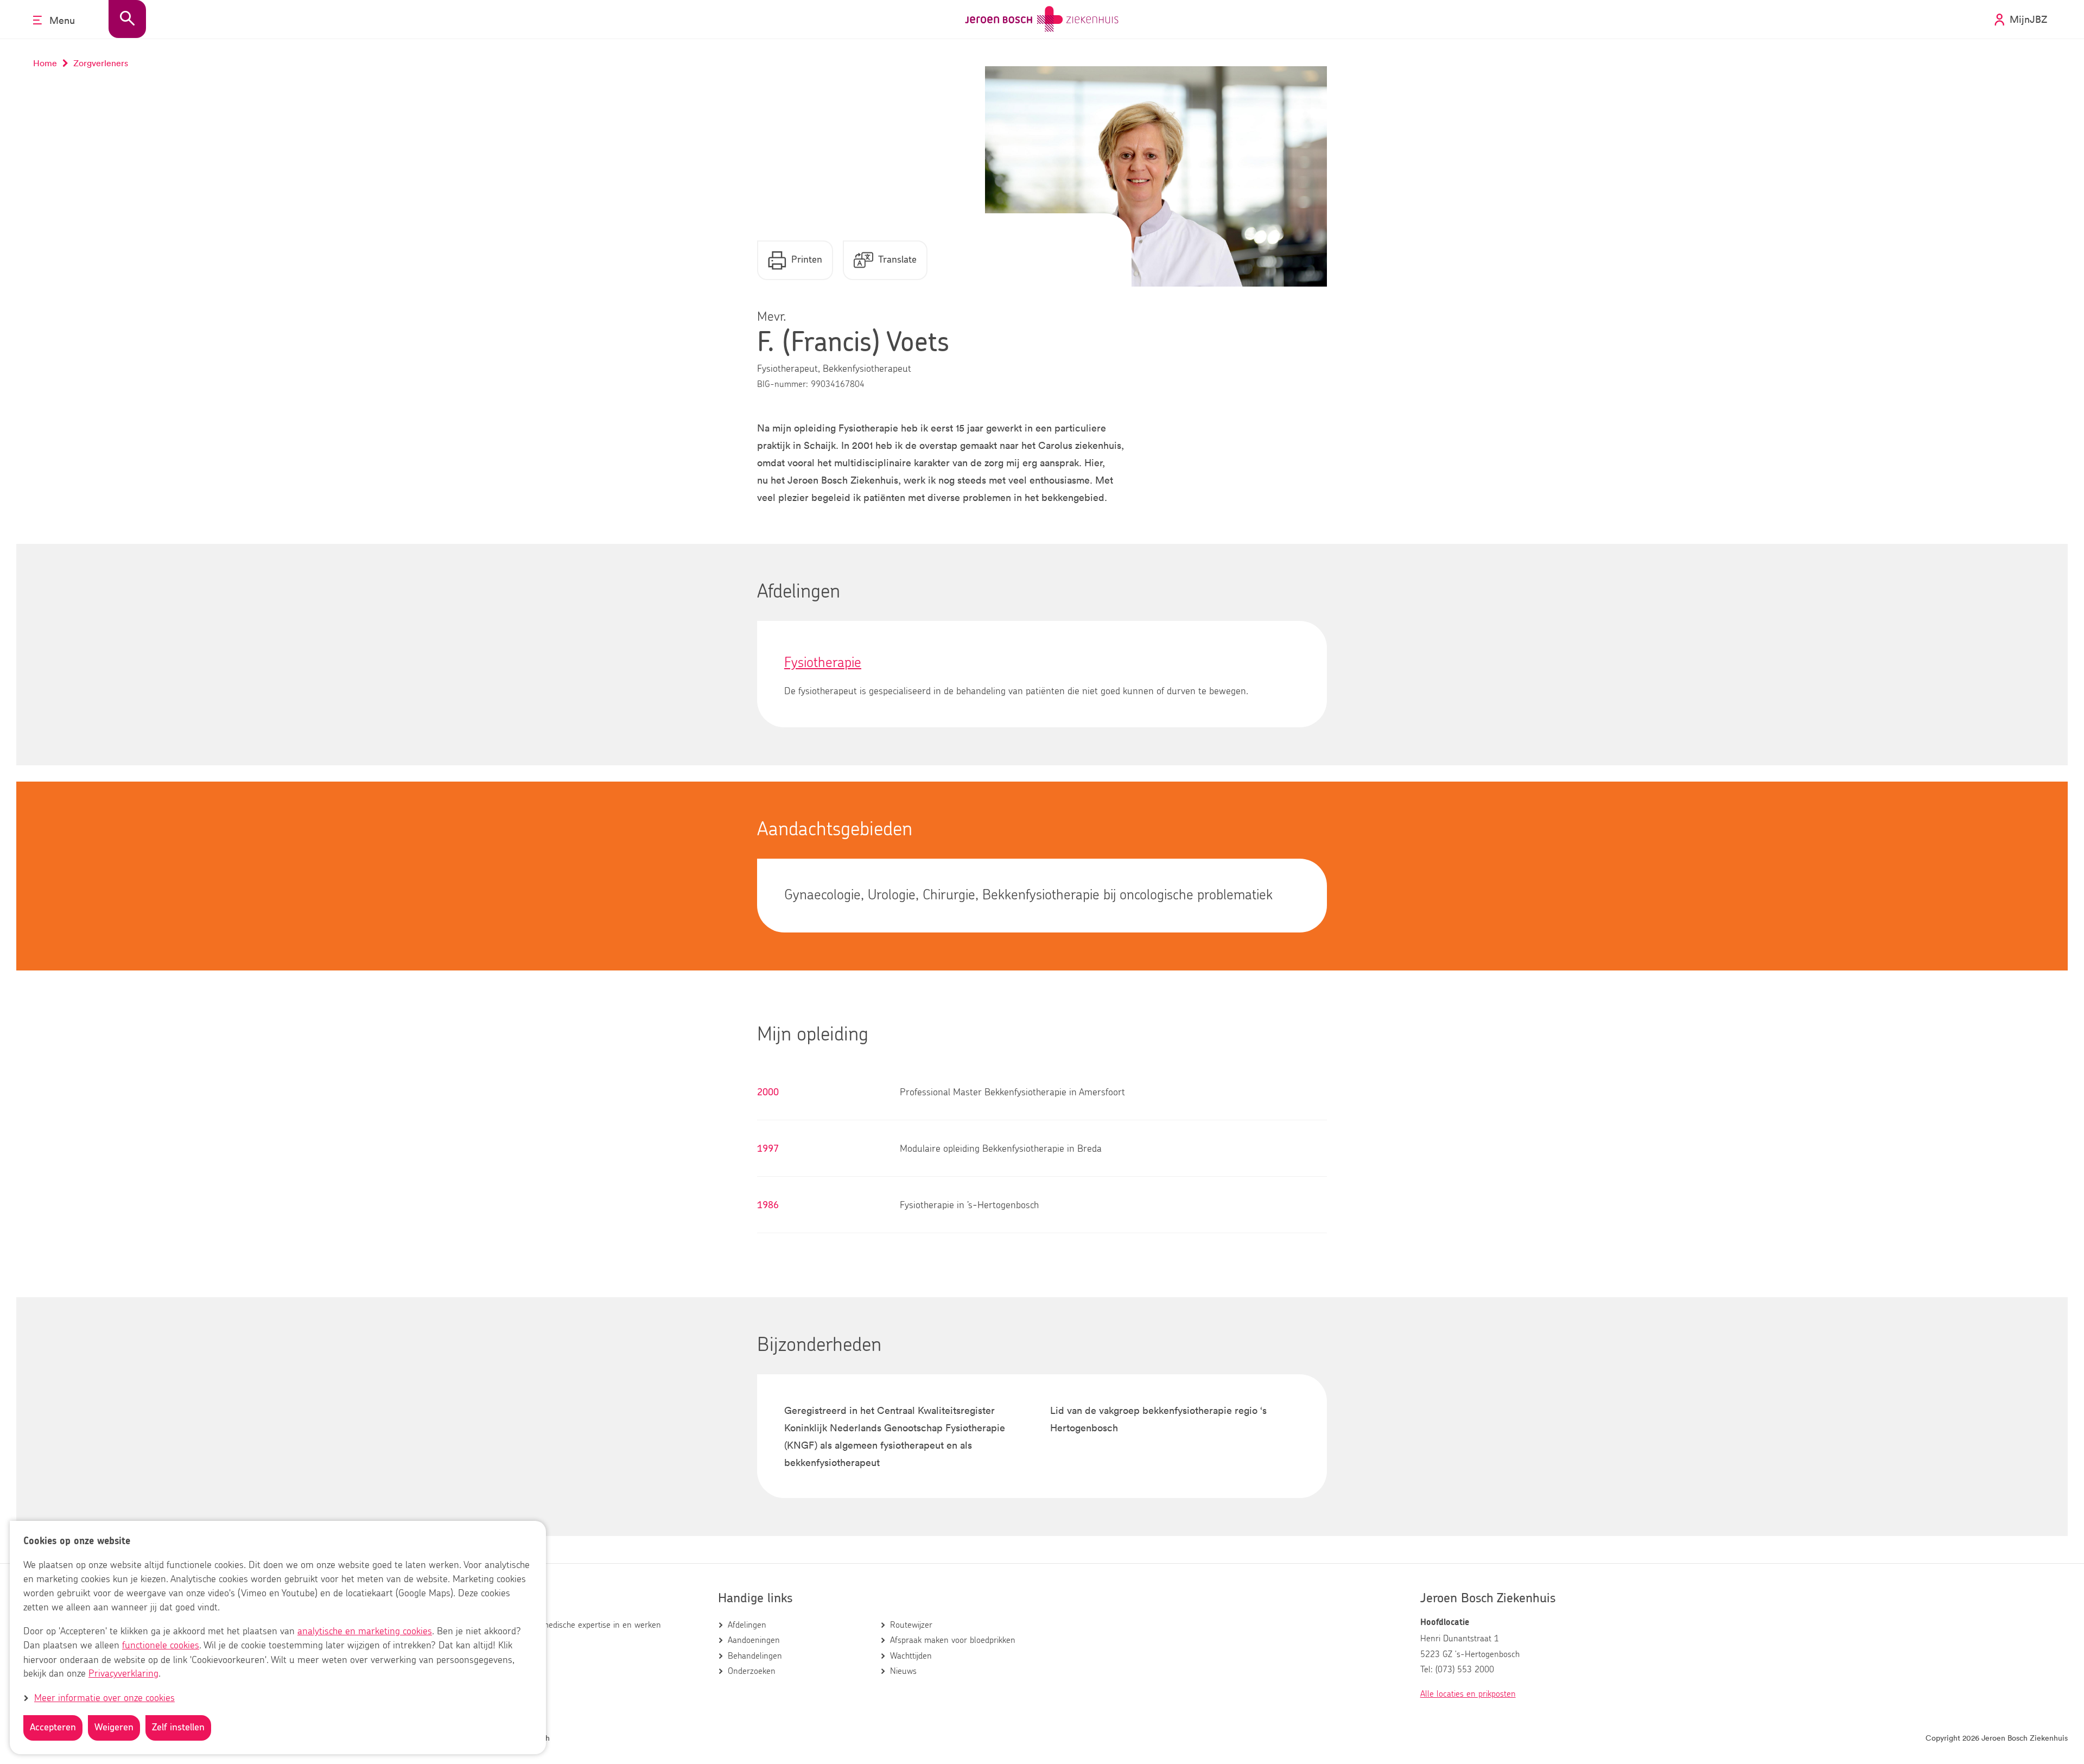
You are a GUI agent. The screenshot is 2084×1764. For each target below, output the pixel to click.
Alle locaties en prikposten (1468, 1694)
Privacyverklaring (123, 1674)
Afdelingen (747, 1625)
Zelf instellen (178, 1728)
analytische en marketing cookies (365, 1632)
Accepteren (53, 1728)
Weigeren (114, 1728)
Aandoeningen (754, 1640)
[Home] (1042, 19)
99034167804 (838, 384)
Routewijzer (911, 1625)
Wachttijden (911, 1656)
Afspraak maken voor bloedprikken (953, 1640)
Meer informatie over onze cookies (104, 1698)
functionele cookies (161, 1646)
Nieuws (903, 1671)
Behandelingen (755, 1656)
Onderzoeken (752, 1671)
